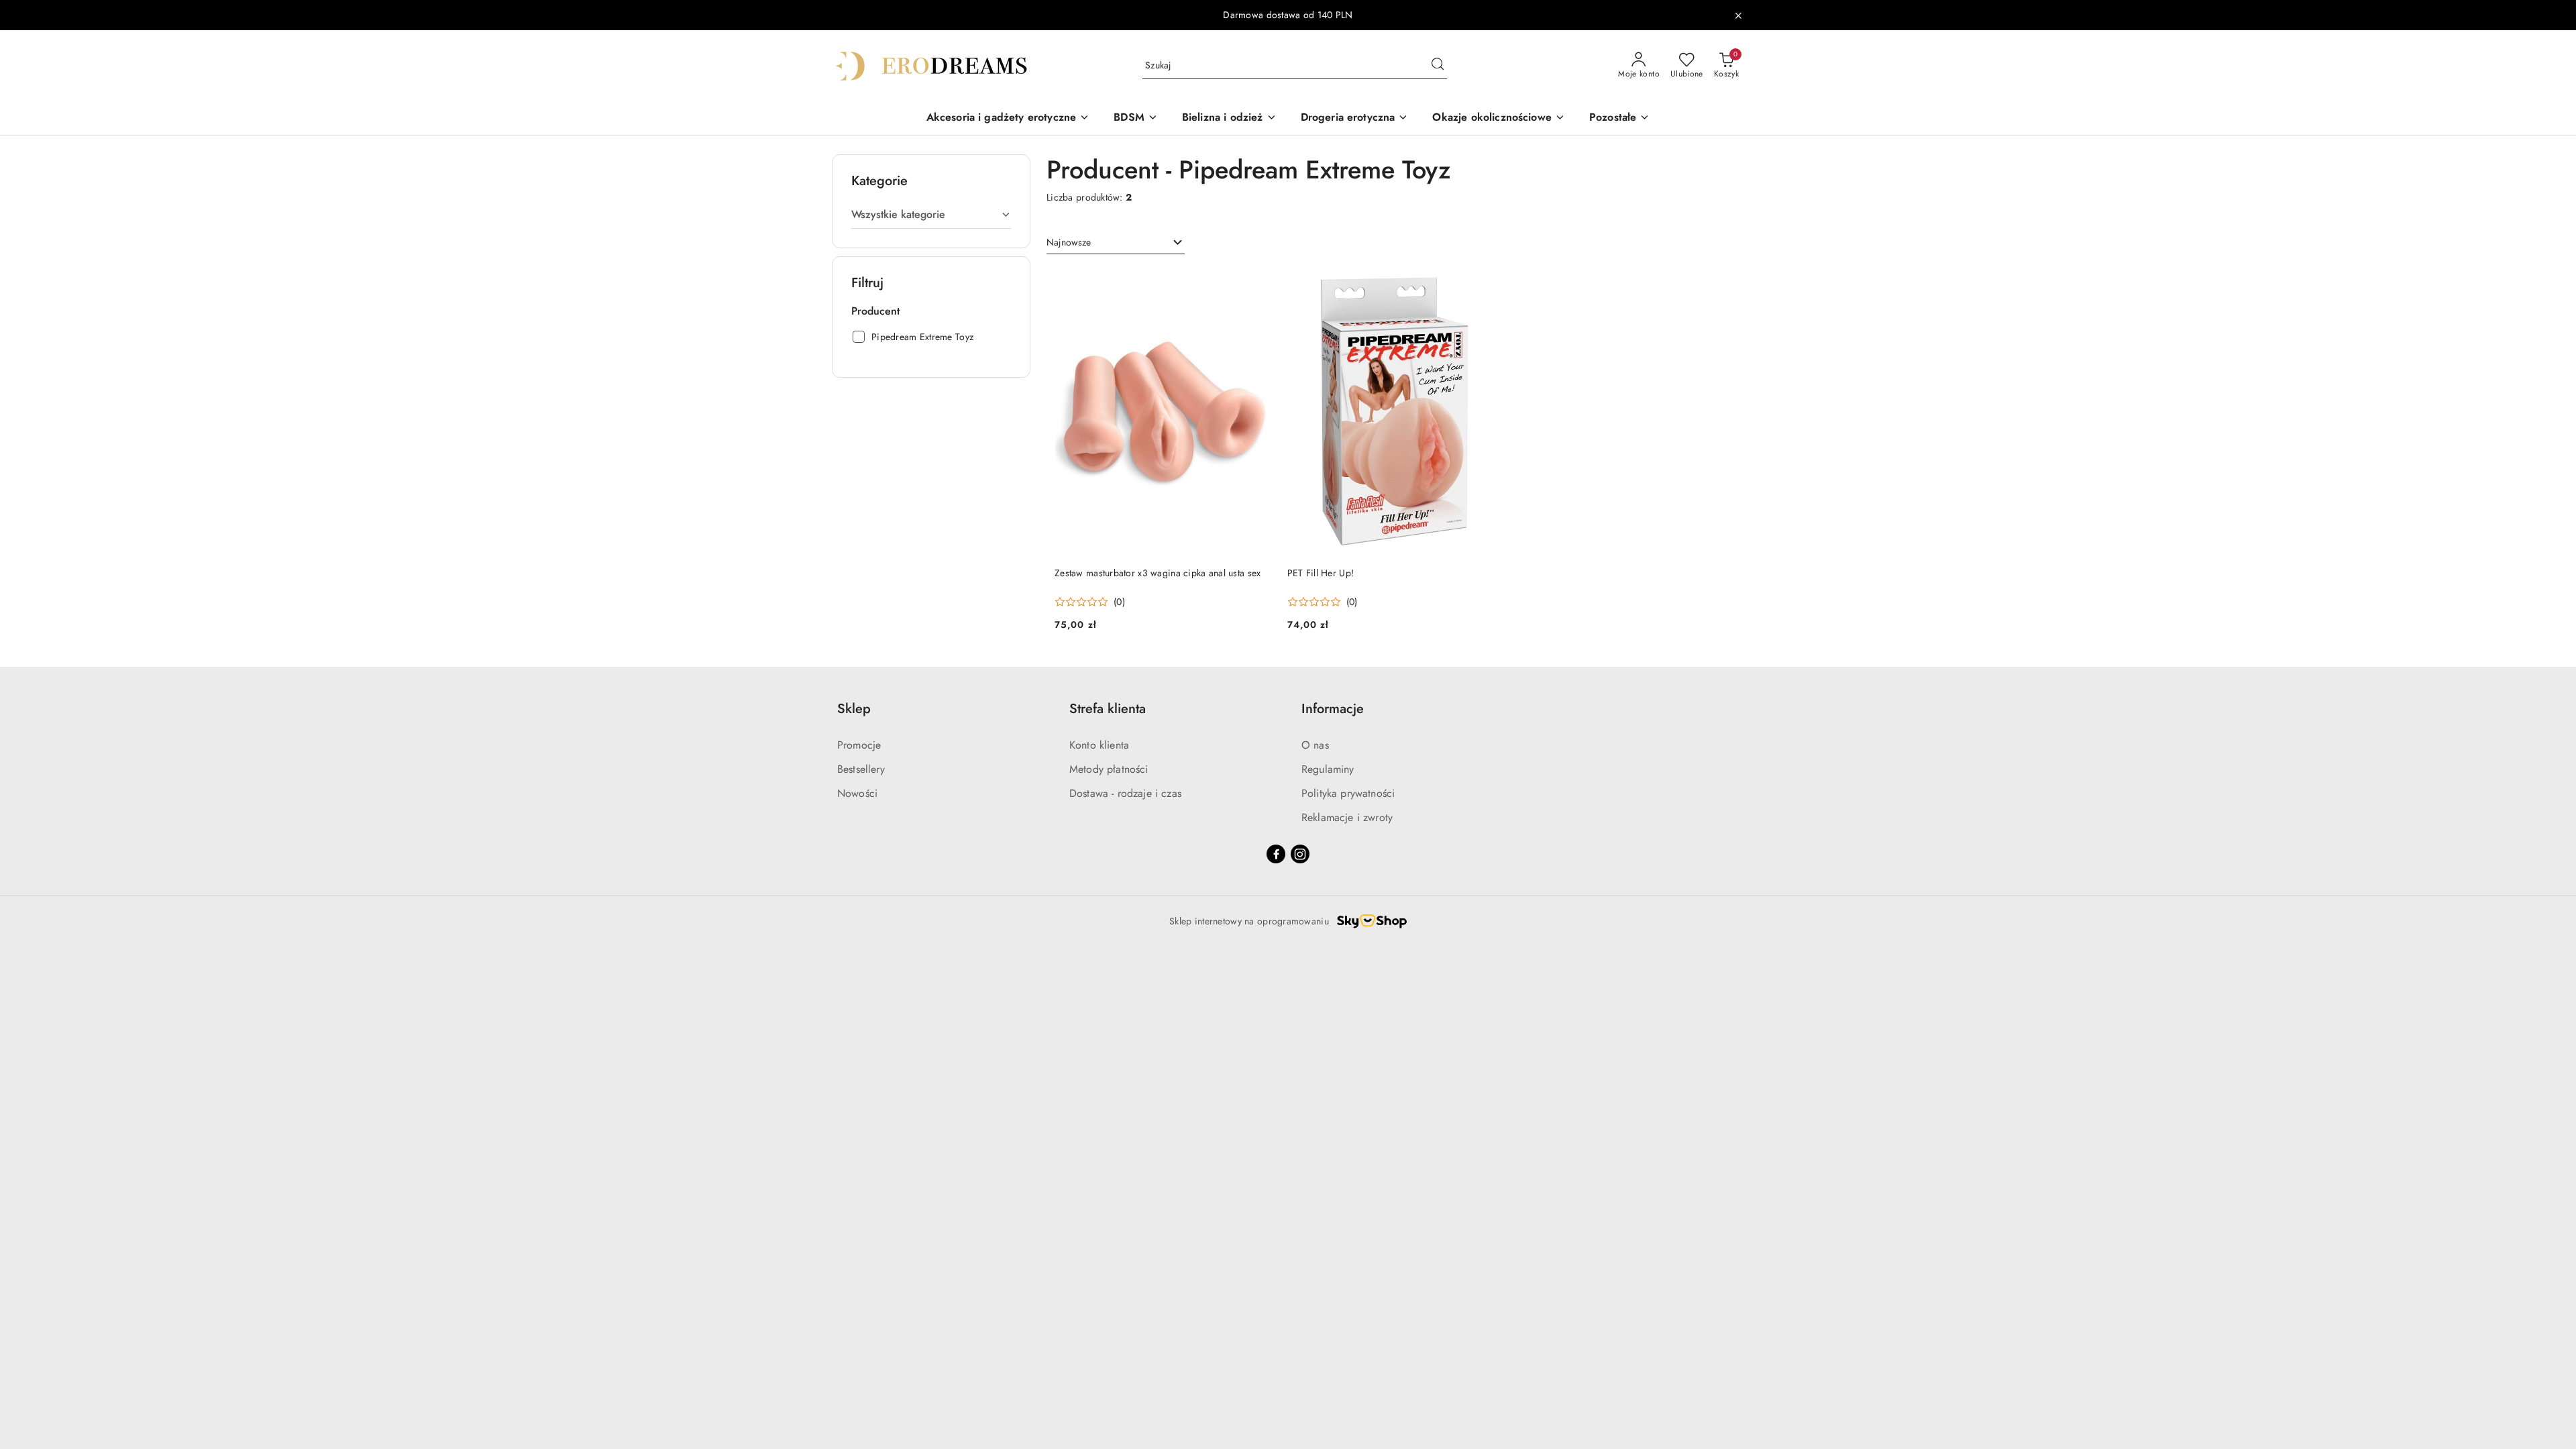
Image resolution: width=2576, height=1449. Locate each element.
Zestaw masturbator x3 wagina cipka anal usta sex (1158, 573)
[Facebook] (1276, 854)
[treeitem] (931, 215)
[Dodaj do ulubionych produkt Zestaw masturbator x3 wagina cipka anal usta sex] (1256, 283)
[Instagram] (1300, 854)
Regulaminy (1328, 769)
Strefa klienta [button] (1108, 709)
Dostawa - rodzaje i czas (1125, 793)
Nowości (857, 793)
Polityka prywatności (1348, 793)
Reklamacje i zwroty (1347, 817)
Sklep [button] (854, 709)
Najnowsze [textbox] (1069, 242)
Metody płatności (1109, 769)
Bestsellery (861, 769)
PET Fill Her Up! (1321, 573)
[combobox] (1116, 243)
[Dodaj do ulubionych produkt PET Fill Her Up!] (1488, 283)
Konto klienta (1099, 745)
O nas (1315, 745)
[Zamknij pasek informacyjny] (1738, 15)
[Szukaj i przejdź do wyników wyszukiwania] (1438, 66)
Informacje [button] (1333, 709)
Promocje (859, 745)
